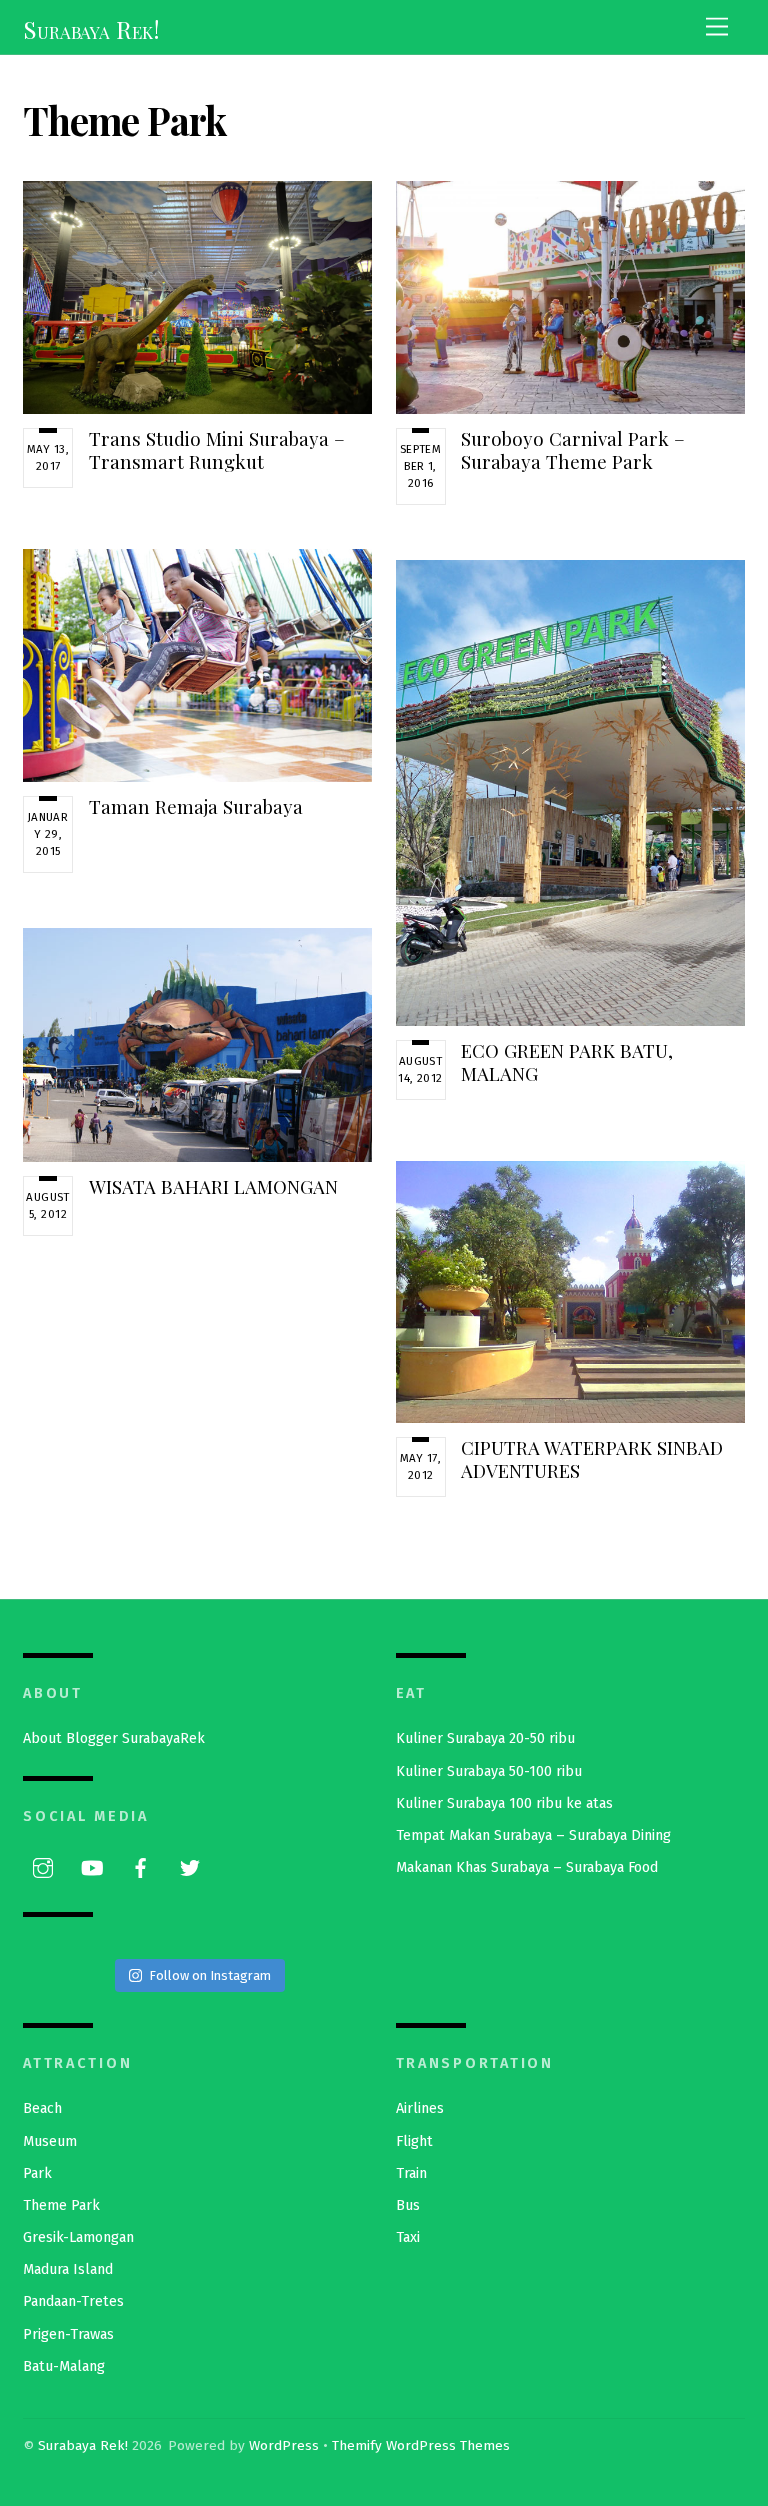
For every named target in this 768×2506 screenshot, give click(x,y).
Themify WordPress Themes (421, 2445)
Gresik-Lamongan (78, 2237)
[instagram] (43, 1866)
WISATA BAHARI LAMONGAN (213, 1186)
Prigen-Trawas (68, 2334)
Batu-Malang (64, 2366)
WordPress (284, 2445)
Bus (408, 2205)
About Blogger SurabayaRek (114, 1738)
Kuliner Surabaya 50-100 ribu (489, 1771)
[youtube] (92, 1866)
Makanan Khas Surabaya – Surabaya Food (527, 1867)
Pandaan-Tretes (73, 2301)
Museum (50, 2141)
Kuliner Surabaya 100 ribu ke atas (504, 1803)
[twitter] (190, 1866)
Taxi (408, 2237)
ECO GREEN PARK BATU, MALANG (567, 1061)
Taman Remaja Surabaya (196, 806)
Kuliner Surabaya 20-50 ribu (485, 1738)
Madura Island (68, 2269)
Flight (414, 2141)
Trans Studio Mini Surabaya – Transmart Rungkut (217, 449)
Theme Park (61, 2205)
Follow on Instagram (210, 1975)
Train (411, 2173)
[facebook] (141, 1866)
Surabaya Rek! (83, 2445)
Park (37, 2173)
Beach (42, 2108)
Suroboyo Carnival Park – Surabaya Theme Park (573, 449)
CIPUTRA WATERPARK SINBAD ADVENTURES (592, 1458)
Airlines (420, 2108)
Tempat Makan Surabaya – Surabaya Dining (533, 1835)
